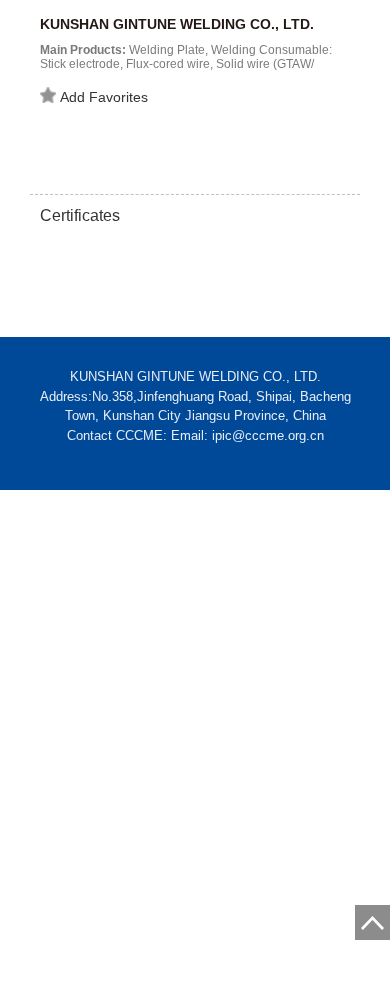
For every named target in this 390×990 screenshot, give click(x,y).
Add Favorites (104, 97)
